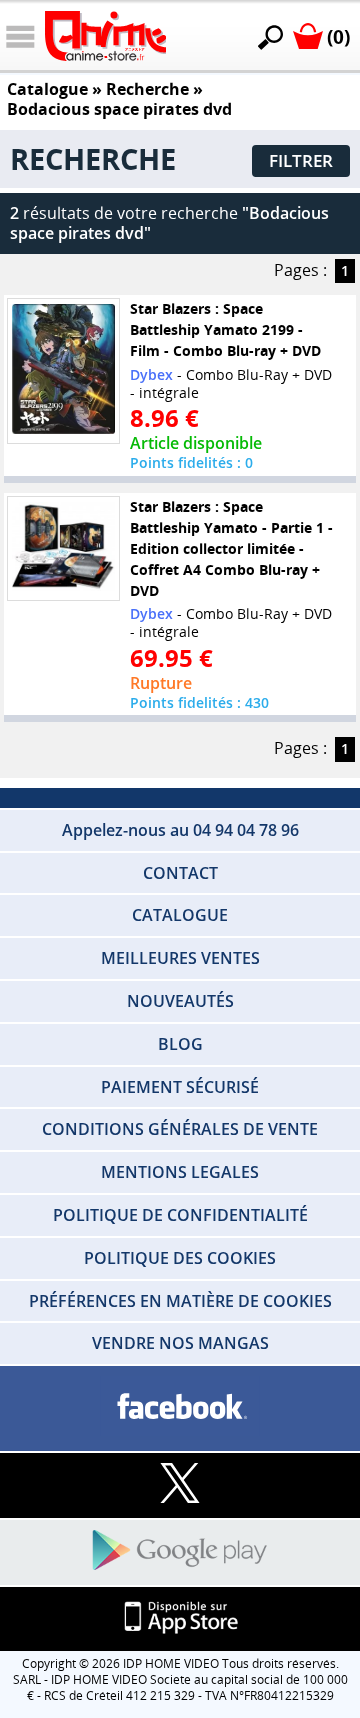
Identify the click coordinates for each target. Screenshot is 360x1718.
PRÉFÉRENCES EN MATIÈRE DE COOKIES (180, 1301)
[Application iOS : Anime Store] (180, 1618)
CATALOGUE (180, 915)
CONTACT (180, 873)
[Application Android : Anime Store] (180, 1551)
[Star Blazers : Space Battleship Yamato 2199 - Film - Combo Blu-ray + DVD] (64, 371)
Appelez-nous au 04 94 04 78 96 (180, 830)
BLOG (180, 1044)
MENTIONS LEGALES (180, 1172)
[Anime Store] (105, 36)
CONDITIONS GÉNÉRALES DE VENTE (180, 1129)
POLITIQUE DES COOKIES (180, 1258)
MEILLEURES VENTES (180, 958)
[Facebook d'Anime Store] (180, 1407)
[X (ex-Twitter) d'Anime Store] (180, 1484)
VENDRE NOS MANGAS (180, 1343)
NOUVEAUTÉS (180, 1001)
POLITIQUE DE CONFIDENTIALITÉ (180, 1215)
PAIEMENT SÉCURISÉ (180, 1087)
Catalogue (47, 89)
